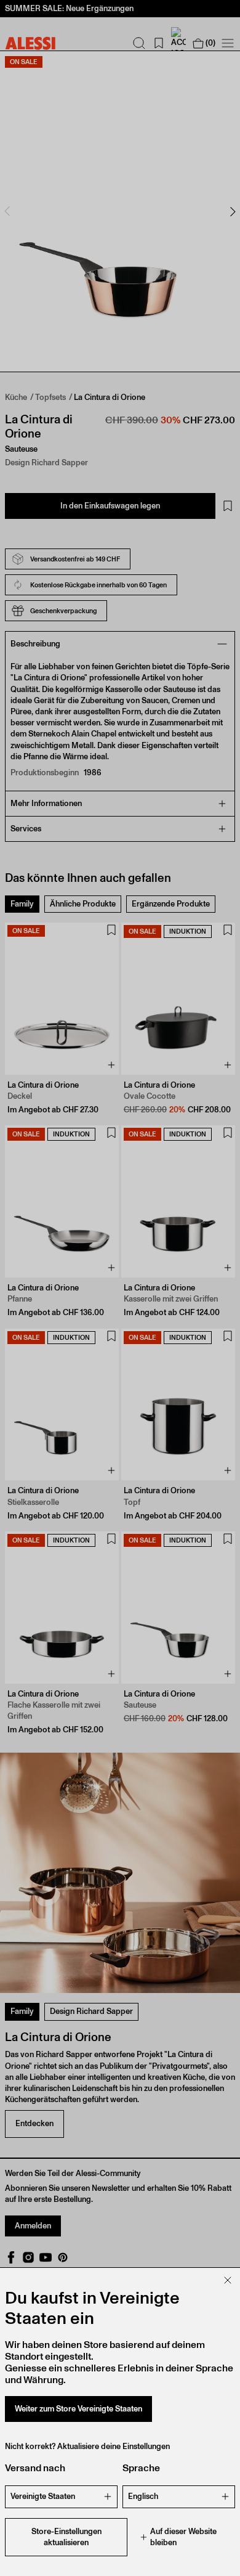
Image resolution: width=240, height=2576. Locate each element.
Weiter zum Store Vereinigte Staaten (78, 2409)
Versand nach (35, 2468)
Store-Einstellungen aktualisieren (66, 2537)
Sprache (141, 2468)
